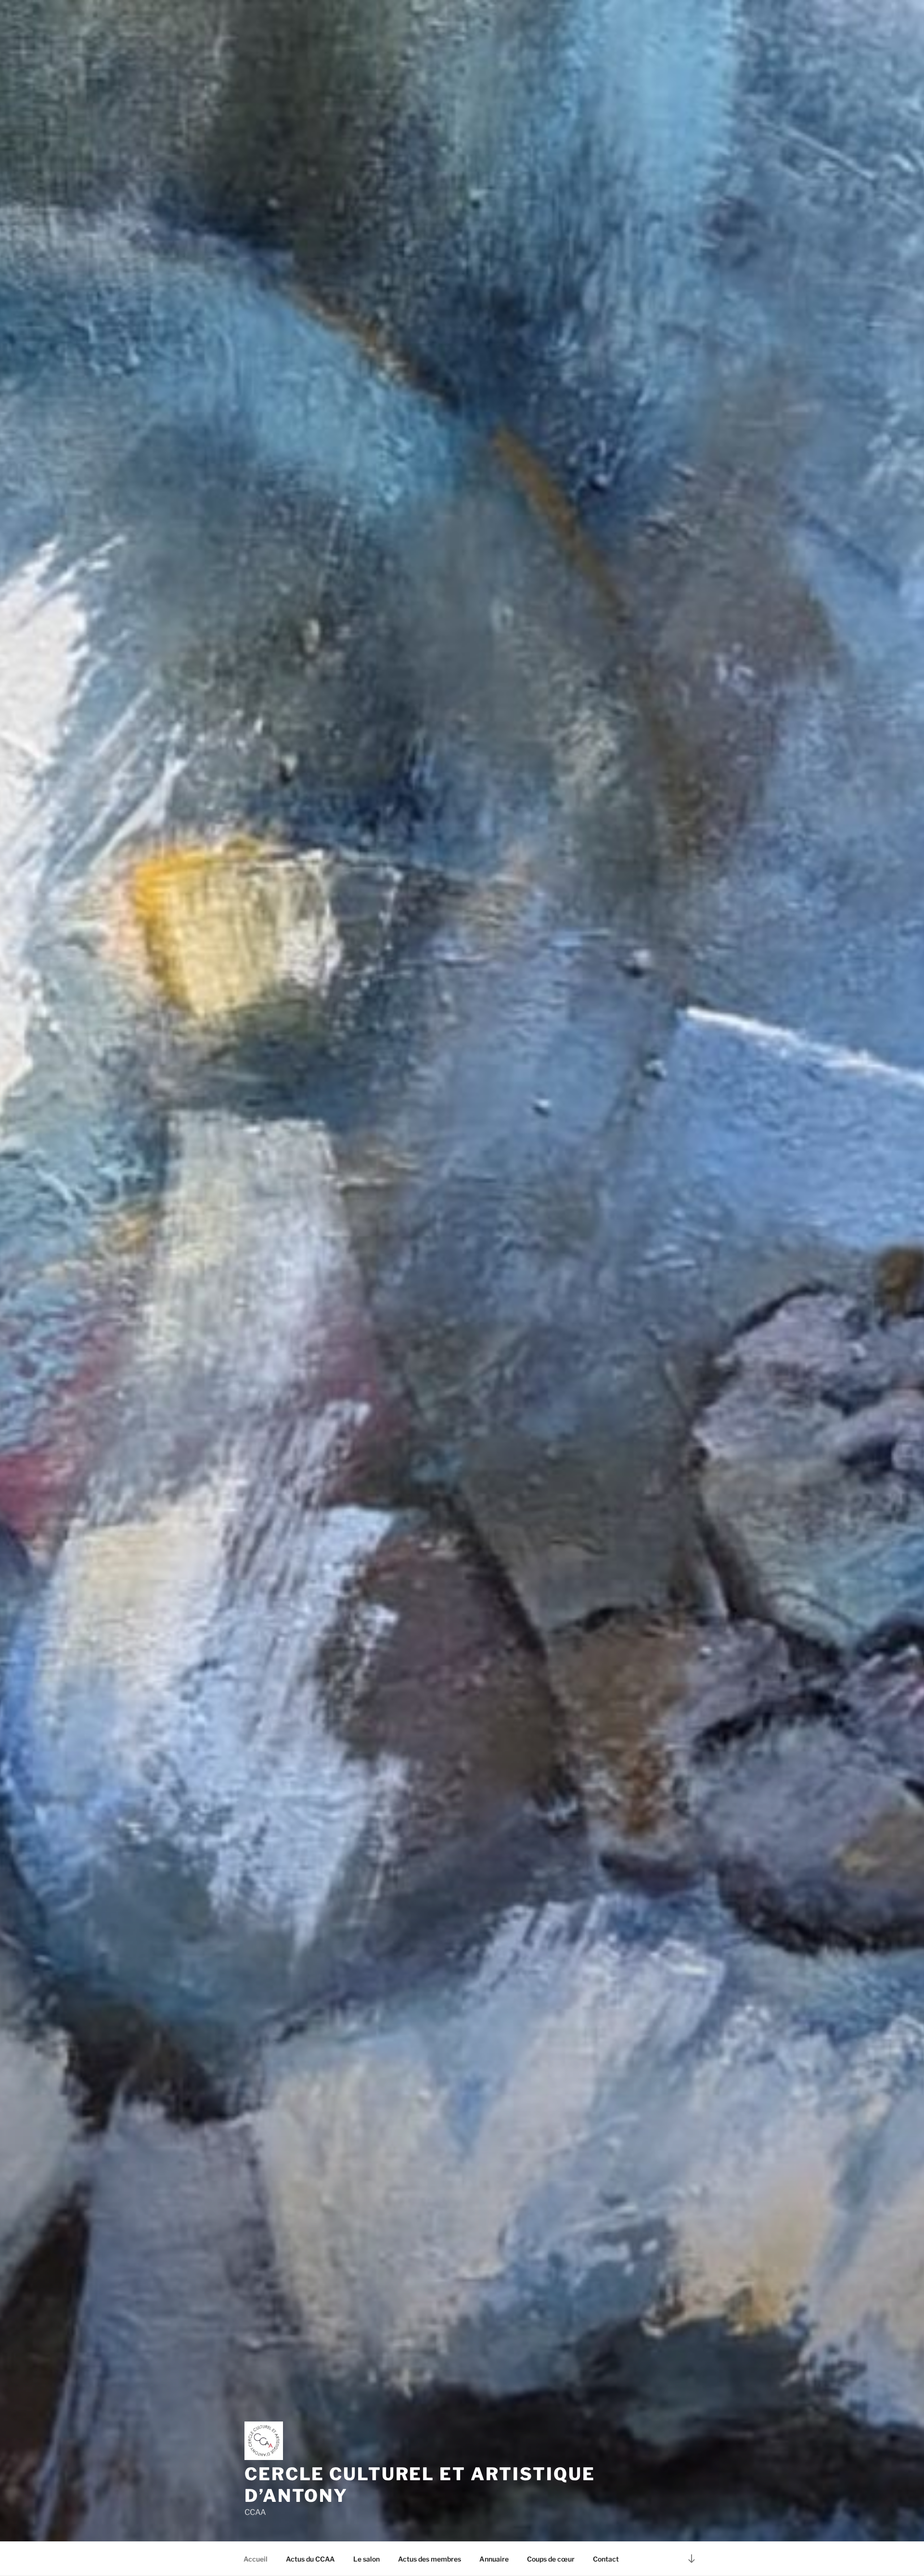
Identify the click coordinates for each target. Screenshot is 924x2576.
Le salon (366, 2559)
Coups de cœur (551, 2559)
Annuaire (494, 2559)
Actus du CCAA (310, 2559)
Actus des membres (430, 2559)
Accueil (256, 2559)
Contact (606, 2559)
